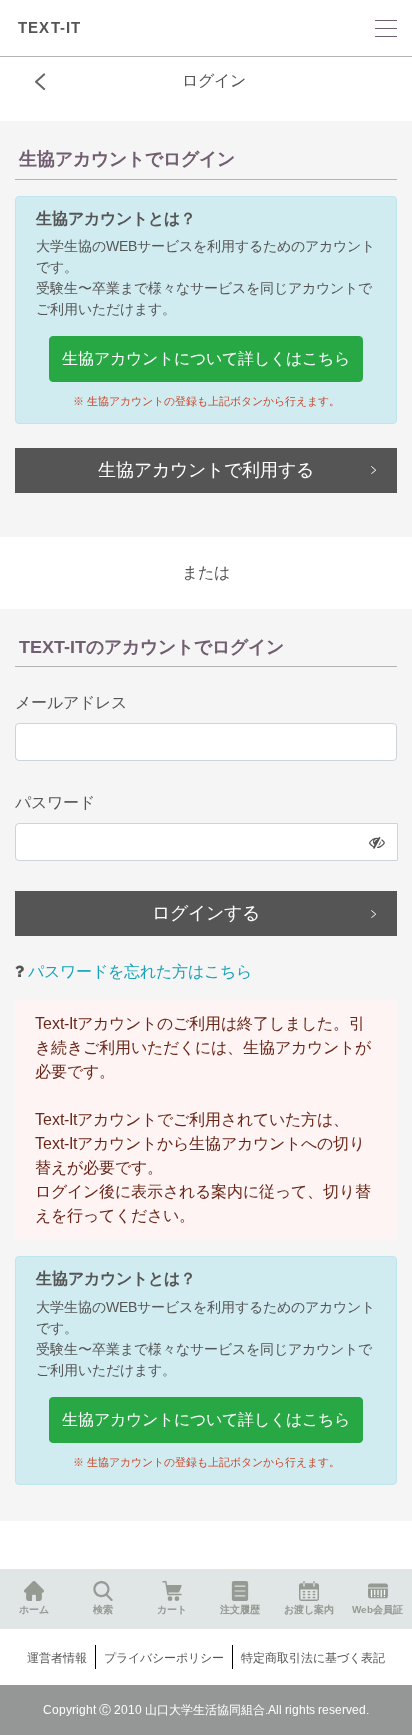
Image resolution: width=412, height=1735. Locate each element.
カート (172, 1609)
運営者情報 (57, 1658)
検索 (103, 1609)
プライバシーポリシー (164, 1658)
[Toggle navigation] (386, 28)
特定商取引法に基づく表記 (313, 1658)
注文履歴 (240, 1609)
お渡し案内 (309, 1609)
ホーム (34, 1609)
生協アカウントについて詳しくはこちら (206, 358)
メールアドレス (71, 702)
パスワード (55, 802)
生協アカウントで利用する (206, 470)
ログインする (206, 913)
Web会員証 (377, 1609)
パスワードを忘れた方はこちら (138, 971)
